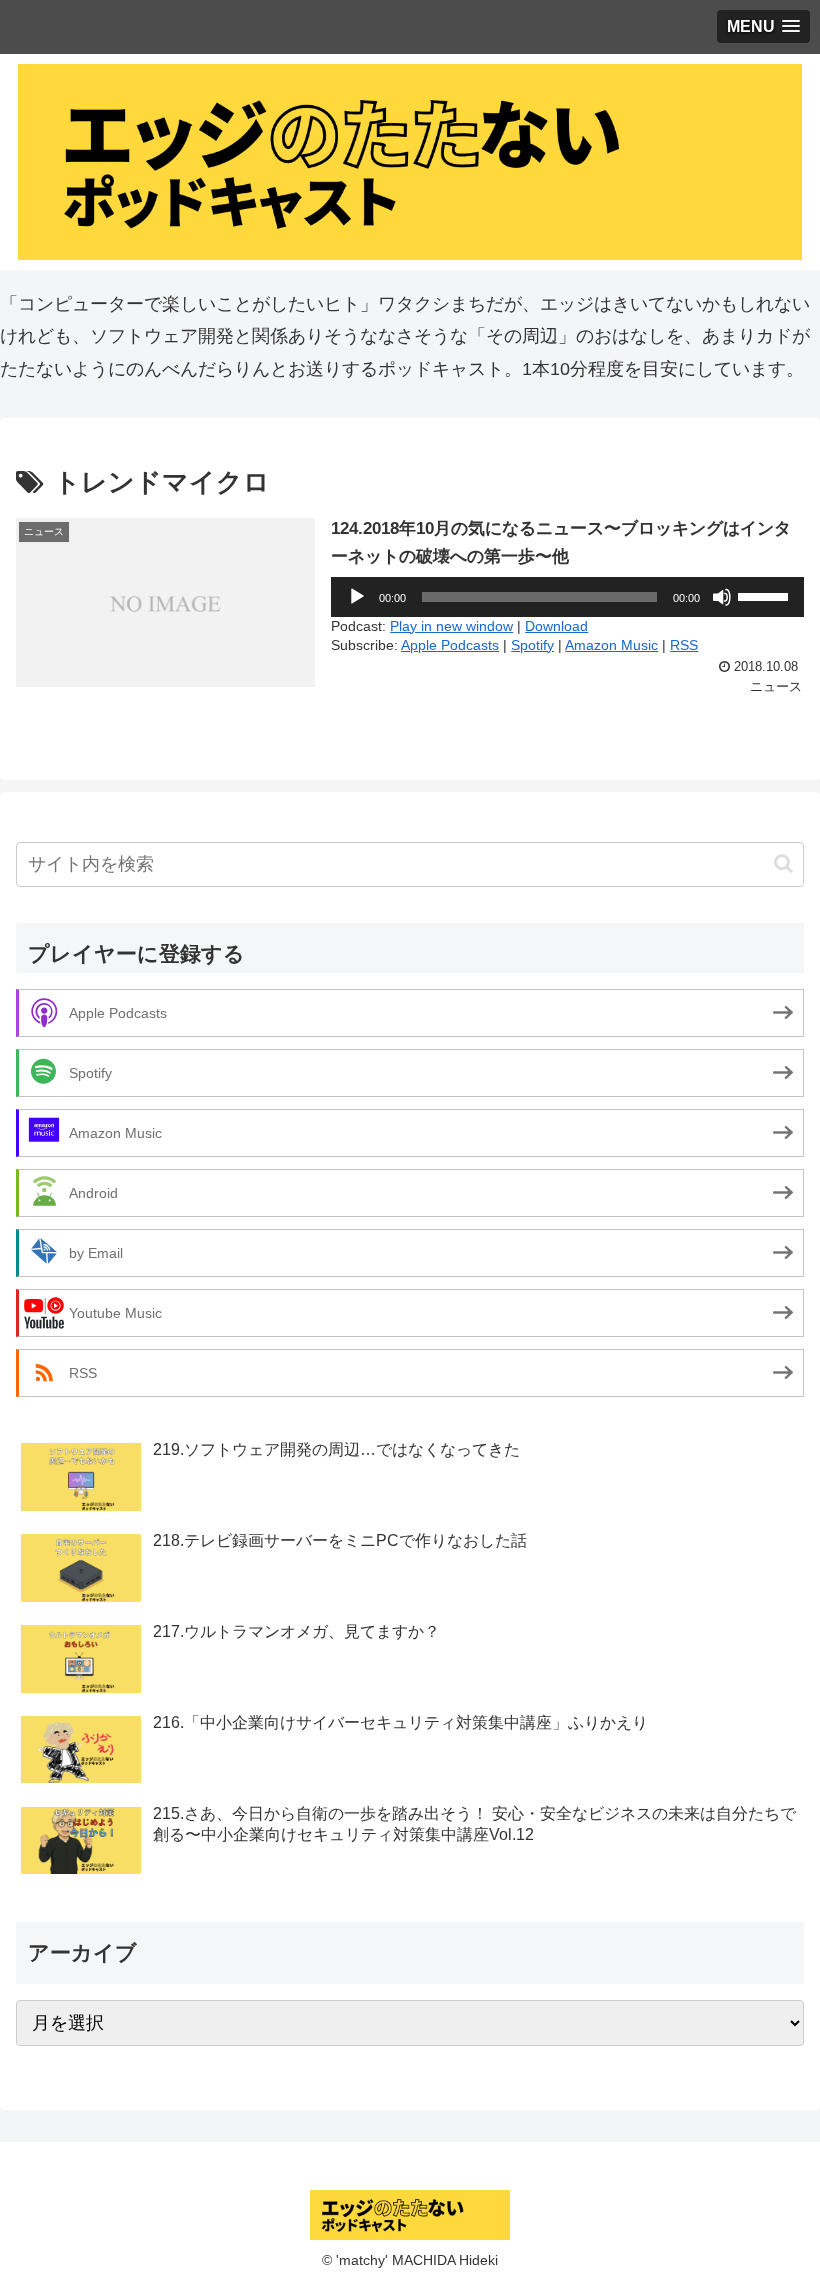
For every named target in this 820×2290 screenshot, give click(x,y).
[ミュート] (722, 597)
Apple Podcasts (450, 645)
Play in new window (451, 626)
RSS (684, 645)
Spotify (532, 645)
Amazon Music (611, 645)
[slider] (766, 595)
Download (556, 626)
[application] (567, 597)
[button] (783, 863)
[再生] (357, 597)
